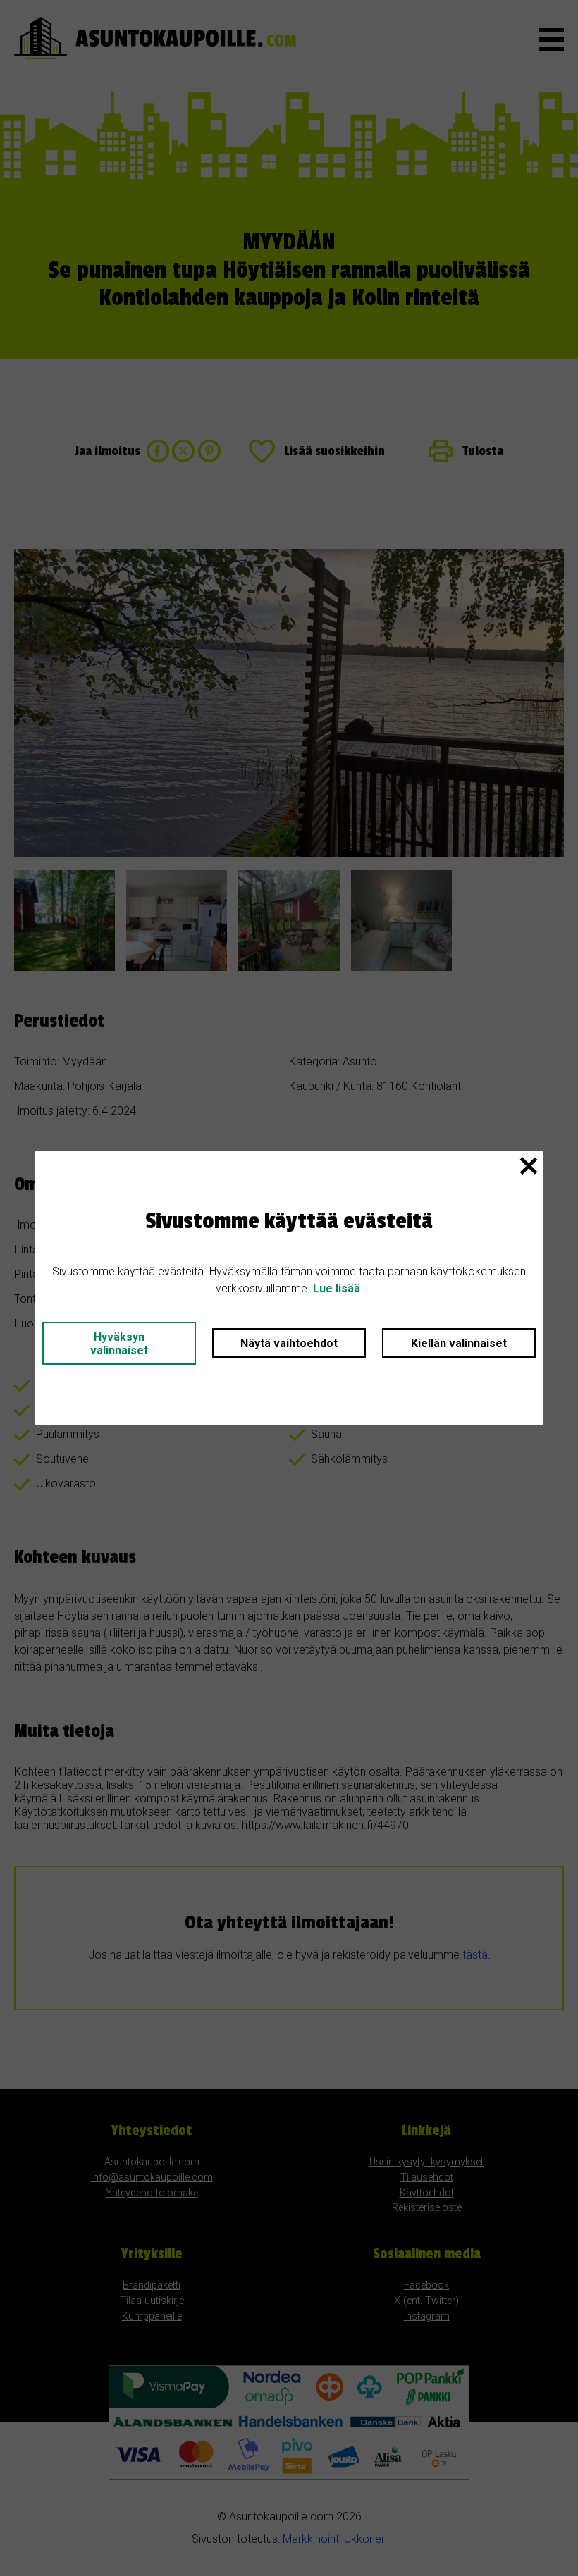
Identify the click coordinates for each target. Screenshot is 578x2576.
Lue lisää (337, 1288)
